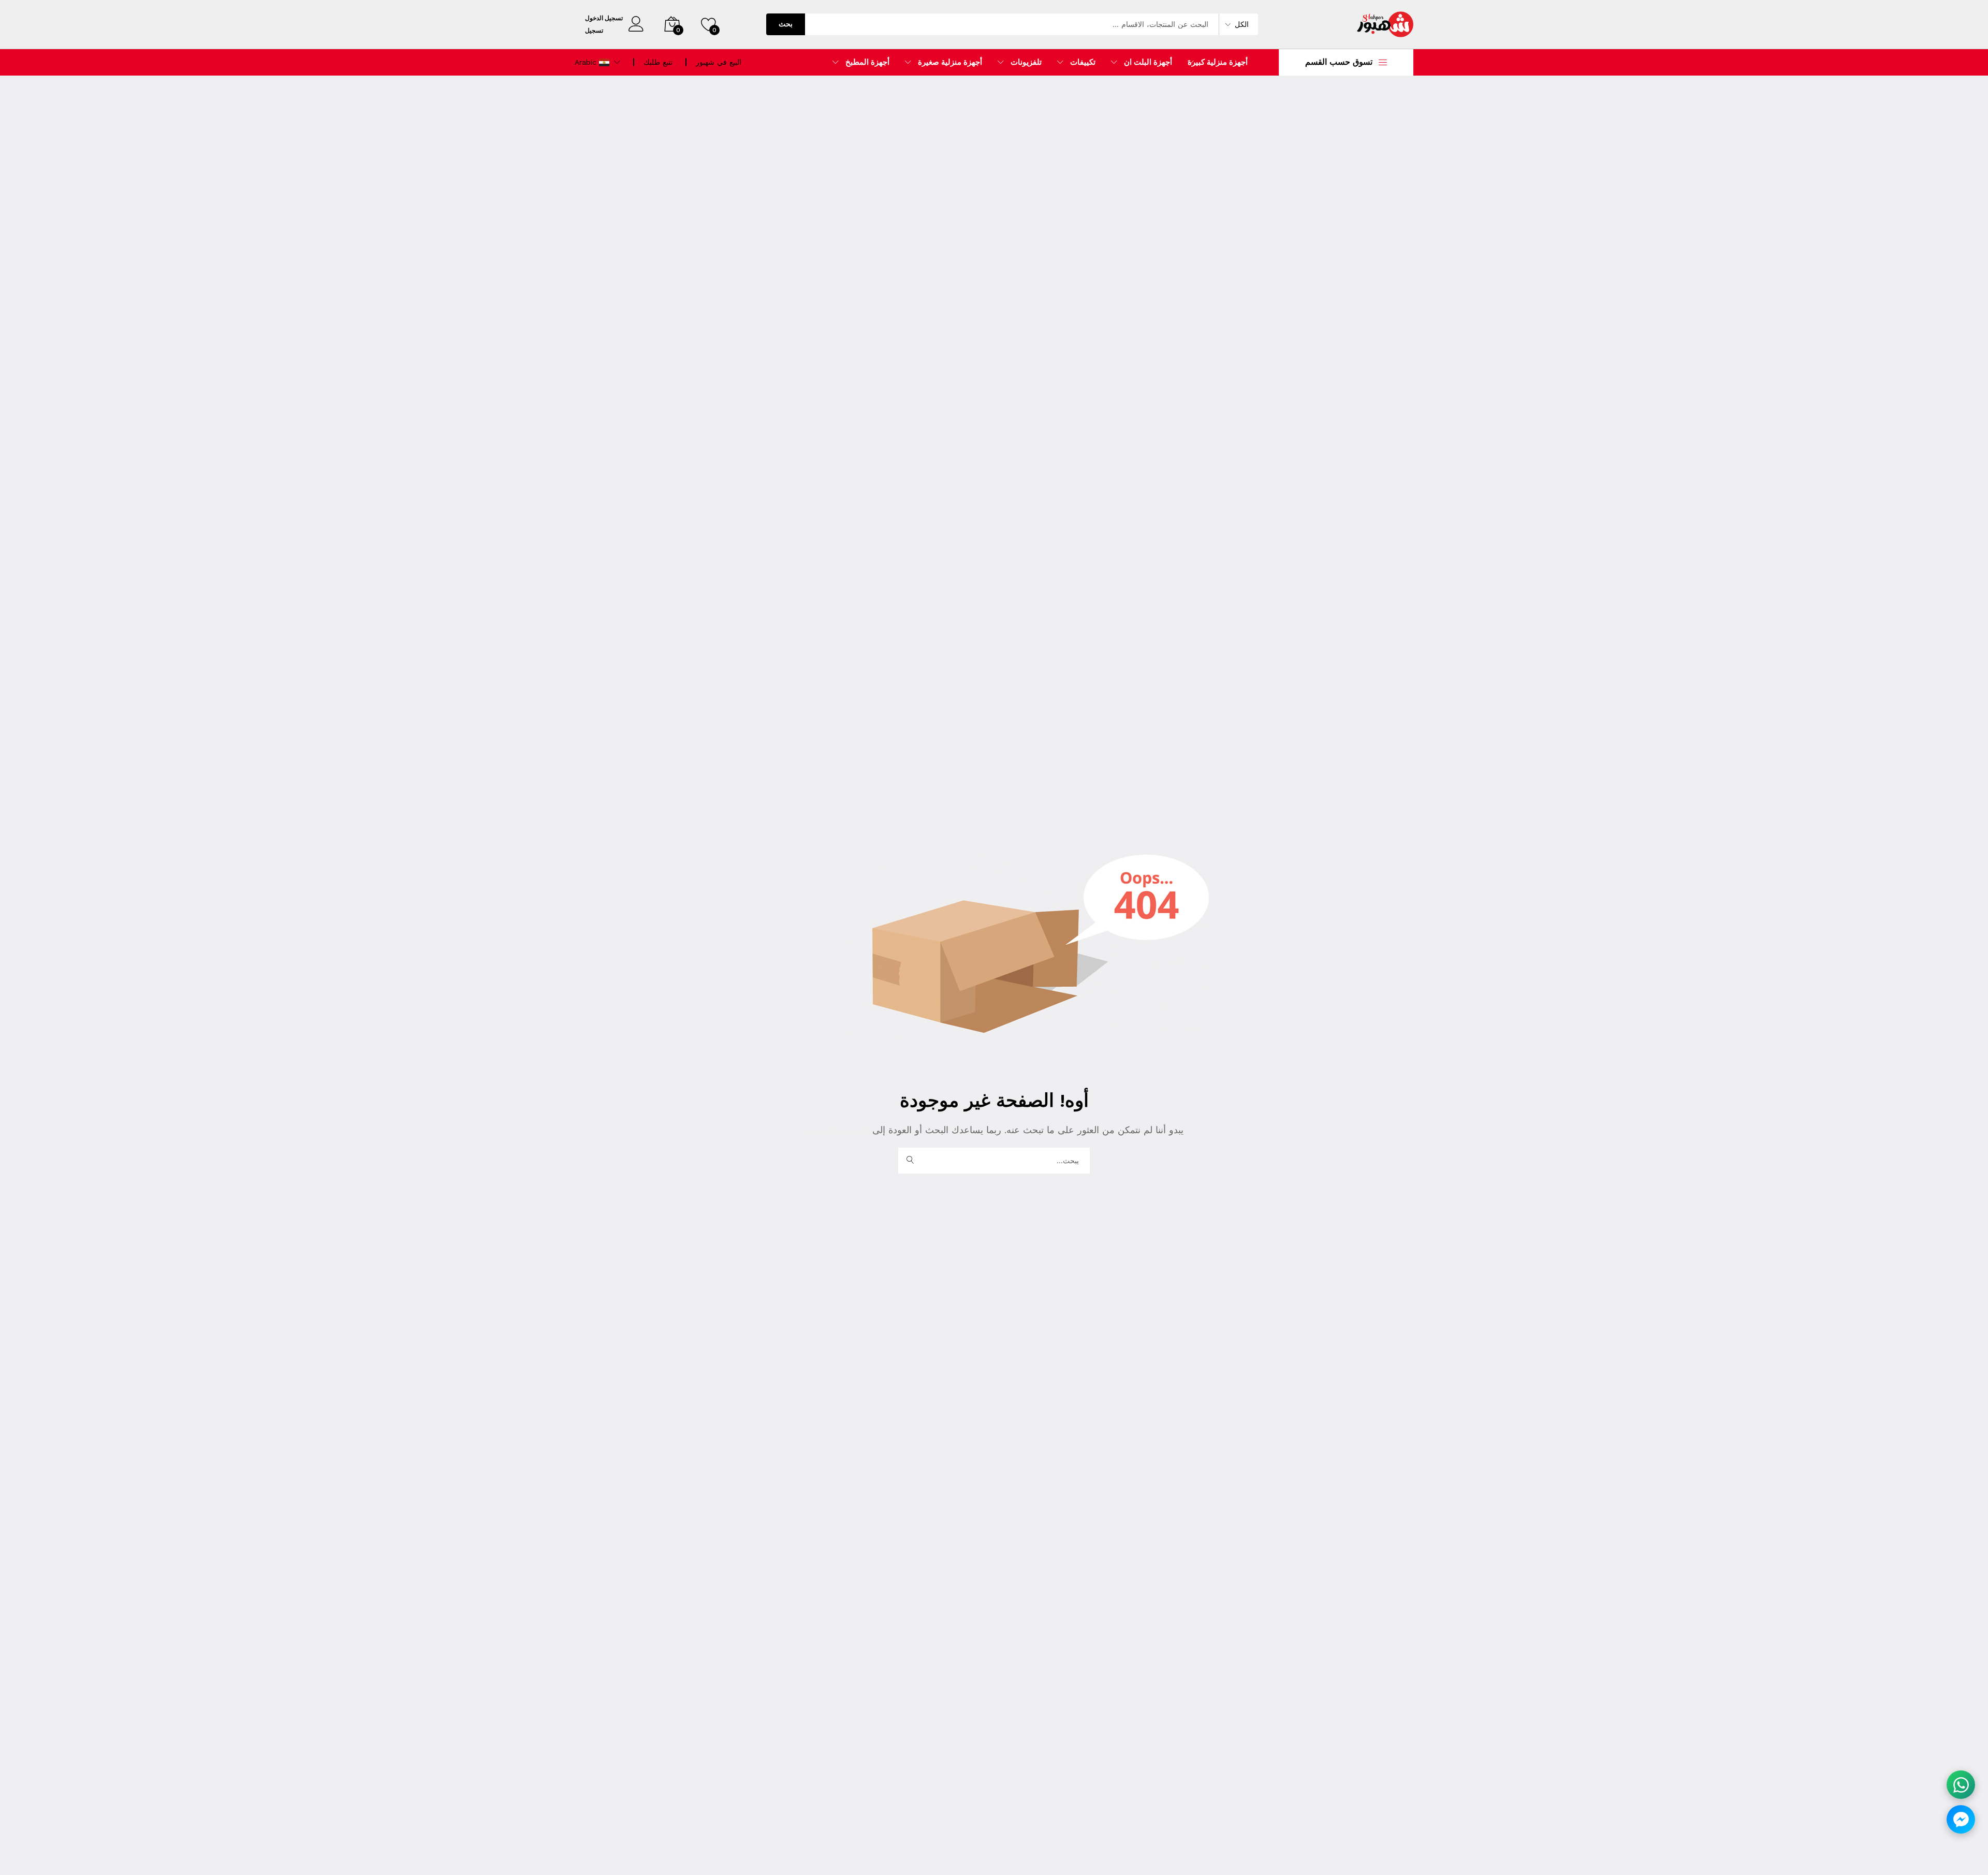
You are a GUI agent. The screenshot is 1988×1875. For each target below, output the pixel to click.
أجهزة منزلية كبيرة (1218, 62)
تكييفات (1083, 62)
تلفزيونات (1026, 62)
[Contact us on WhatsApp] (1961, 1785)
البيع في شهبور (719, 62)
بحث (786, 24)
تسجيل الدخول (604, 18)
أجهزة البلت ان (1148, 62)
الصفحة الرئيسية (839, 1130)
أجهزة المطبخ (867, 62)
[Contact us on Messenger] (1961, 1819)
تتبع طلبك (658, 62)
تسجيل (594, 31)
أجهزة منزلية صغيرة (950, 62)
